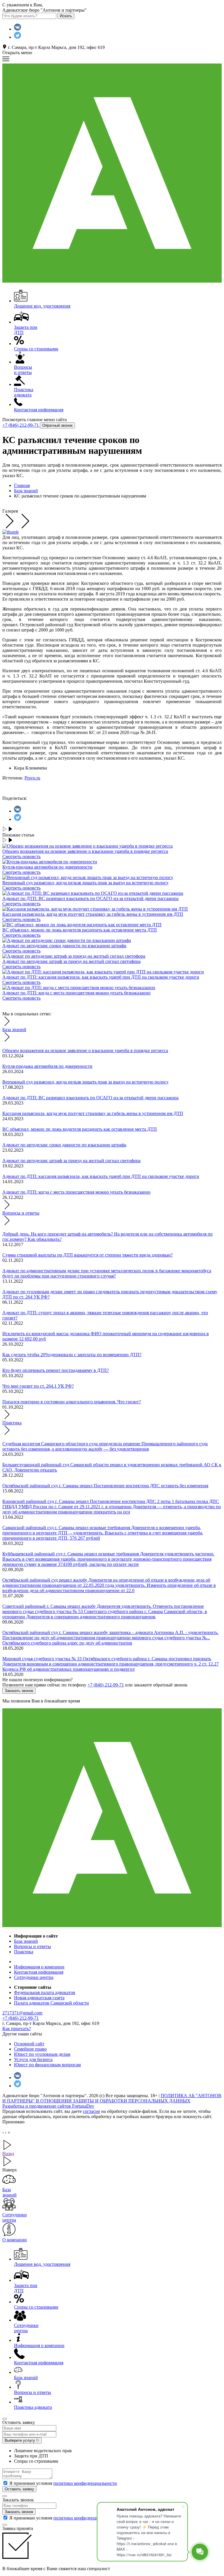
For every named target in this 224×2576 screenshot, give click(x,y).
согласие (91, 2111)
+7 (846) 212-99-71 (21, 425)
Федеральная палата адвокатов (45, 1992)
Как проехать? (17, 2029)
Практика (12, 1423)
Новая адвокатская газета (39, 1998)
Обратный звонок (57, 425)
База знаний (14, 1029)
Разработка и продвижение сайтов (48, 2106)
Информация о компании (39, 1967)
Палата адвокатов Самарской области (51, 2003)
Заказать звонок (19, 1691)
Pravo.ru (32, 778)
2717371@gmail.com (22, 2013)
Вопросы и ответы (21, 1213)
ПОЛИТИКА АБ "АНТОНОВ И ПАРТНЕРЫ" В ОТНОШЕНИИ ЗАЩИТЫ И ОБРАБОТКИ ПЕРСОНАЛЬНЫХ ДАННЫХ (112, 2098)
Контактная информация (39, 1972)
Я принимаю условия (63, 2483)
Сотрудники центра (34, 1977)
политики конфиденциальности (85, 2483)
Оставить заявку (19, 2489)
